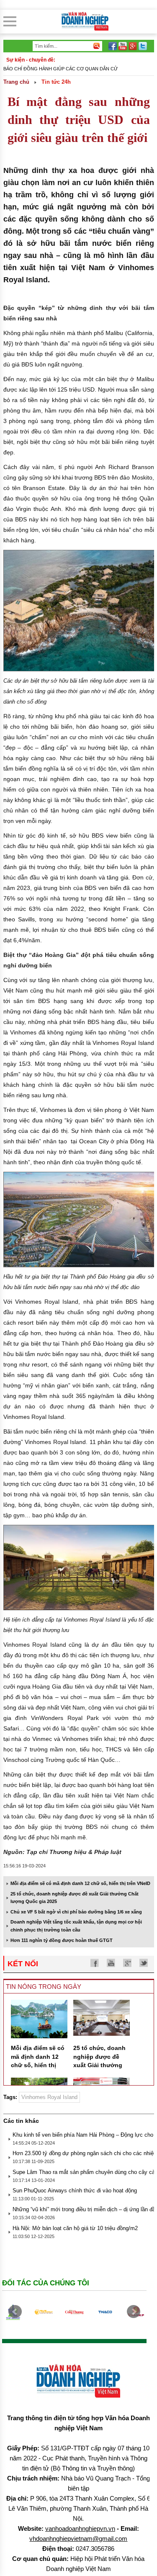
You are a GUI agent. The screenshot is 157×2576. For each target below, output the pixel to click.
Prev (15, 2312)
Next (134, 2312)
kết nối (23, 1964)
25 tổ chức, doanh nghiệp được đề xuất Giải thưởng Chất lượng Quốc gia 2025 (99, 2065)
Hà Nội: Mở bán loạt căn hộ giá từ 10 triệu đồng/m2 (75, 2228)
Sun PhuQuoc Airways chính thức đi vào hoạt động (75, 2191)
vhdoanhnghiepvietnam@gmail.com (78, 2539)
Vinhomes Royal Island (49, 2097)
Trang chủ (16, 82)
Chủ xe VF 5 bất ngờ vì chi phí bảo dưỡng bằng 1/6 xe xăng (76, 1912)
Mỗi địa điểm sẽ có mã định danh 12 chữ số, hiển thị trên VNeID (80, 1883)
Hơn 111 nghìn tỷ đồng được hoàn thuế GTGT (62, 1940)
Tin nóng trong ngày (44, 1987)
